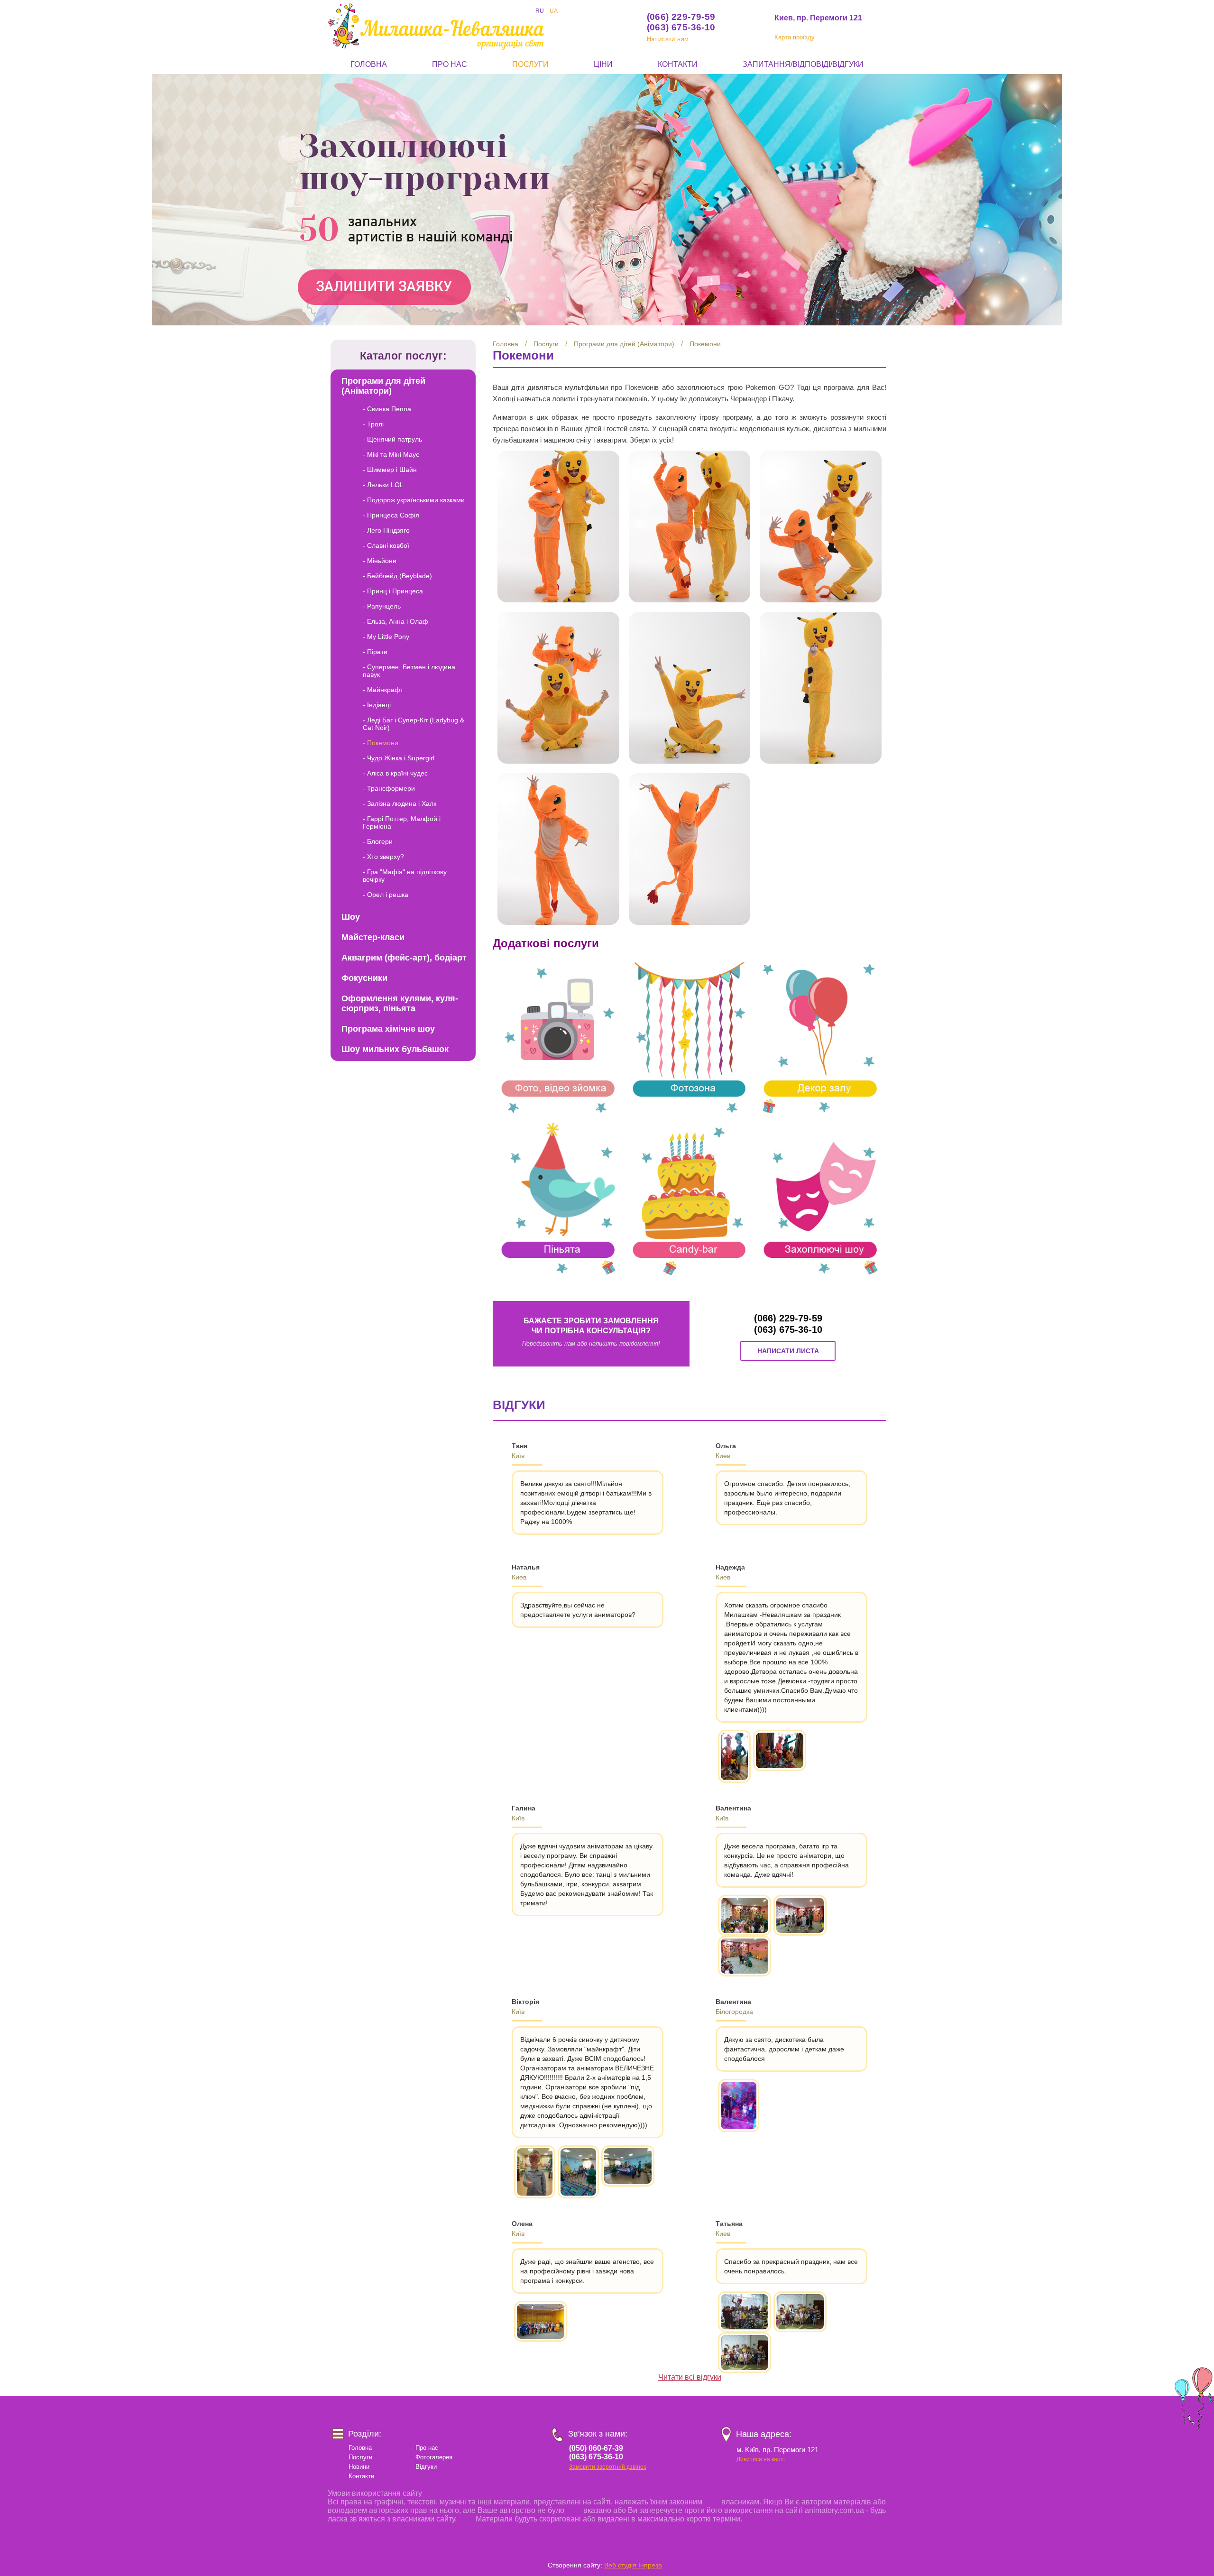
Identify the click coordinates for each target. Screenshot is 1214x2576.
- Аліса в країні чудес (395, 773)
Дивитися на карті (761, 2459)
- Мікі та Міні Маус (391, 454)
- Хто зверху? (383, 857)
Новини (359, 2467)
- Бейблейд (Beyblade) (397, 576)
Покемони (705, 344)
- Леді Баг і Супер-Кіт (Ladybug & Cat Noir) (414, 724)
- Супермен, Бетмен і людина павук (409, 671)
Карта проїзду (795, 37)
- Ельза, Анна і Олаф (395, 621)
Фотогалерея (434, 2457)
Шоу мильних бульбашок (395, 1049)
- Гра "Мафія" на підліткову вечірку (405, 876)
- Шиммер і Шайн (390, 470)
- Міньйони (380, 561)
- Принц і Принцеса (393, 591)
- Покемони (381, 743)
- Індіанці (377, 705)
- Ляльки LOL (383, 485)
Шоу (351, 917)
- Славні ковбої (386, 545)
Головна (369, 64)
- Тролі (373, 424)
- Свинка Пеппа (387, 409)
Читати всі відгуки (690, 2377)
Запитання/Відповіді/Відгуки (803, 64)
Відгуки (426, 2467)
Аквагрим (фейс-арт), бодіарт (404, 958)
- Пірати (375, 652)
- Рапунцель (382, 606)
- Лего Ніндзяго (386, 530)
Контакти (678, 64)
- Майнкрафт (383, 690)
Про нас (450, 64)
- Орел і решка (386, 895)
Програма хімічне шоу (388, 1029)
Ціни (603, 64)
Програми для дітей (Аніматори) (624, 344)
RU (540, 11)
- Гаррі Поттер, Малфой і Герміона (402, 822)
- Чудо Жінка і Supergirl (399, 758)
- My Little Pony (386, 637)
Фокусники (364, 978)
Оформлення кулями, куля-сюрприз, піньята (400, 1003)
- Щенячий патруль (392, 439)
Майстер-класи (373, 937)
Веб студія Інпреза (633, 2565)
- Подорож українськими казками (414, 500)
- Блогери (378, 841)
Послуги (530, 64)
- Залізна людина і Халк (400, 803)
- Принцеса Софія (391, 515)
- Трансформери (389, 788)
